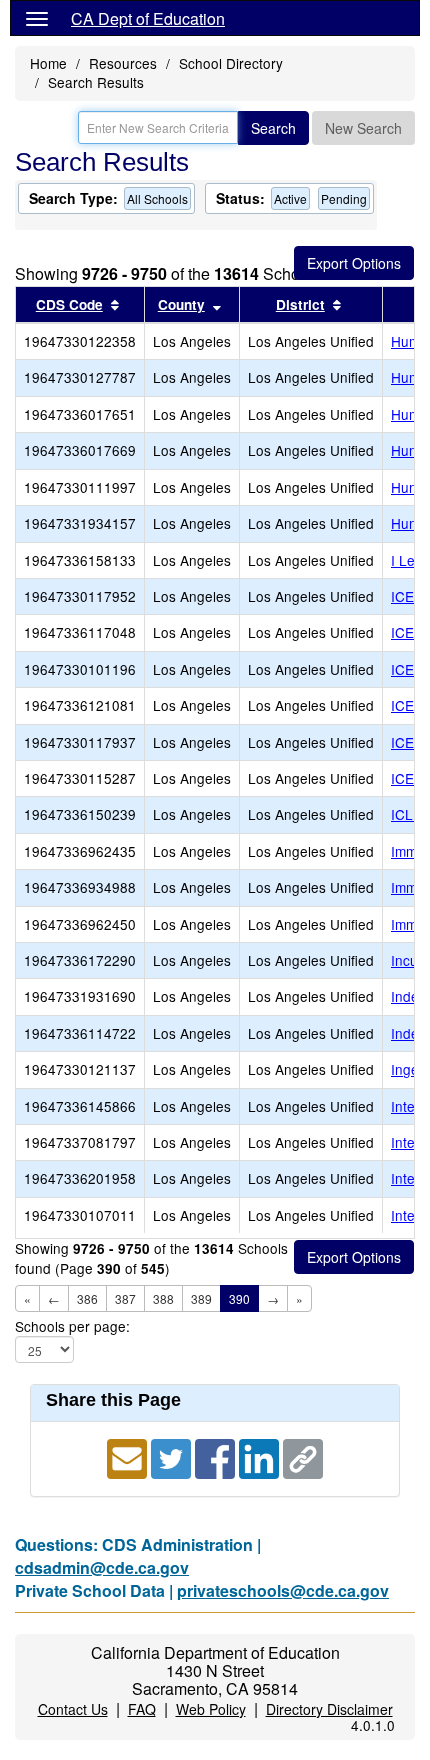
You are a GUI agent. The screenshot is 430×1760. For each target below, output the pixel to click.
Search (273, 128)
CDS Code (69, 304)
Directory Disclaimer (329, 1709)
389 (201, 1298)
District (300, 304)
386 (87, 1298)
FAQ (142, 1709)
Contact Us (73, 1709)
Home (48, 63)
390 (239, 1298)
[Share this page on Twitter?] (173, 1456)
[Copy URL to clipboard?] (303, 1456)
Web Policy (211, 1709)
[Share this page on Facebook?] (217, 1456)
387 (125, 1298)
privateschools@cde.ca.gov (283, 1590)
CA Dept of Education (148, 18)
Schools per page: (72, 1326)
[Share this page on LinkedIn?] (261, 1456)
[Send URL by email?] (129, 1456)
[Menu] (37, 18)
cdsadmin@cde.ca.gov (102, 1567)
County (181, 304)
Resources (123, 63)
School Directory (231, 63)
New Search (363, 128)
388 (163, 1298)
